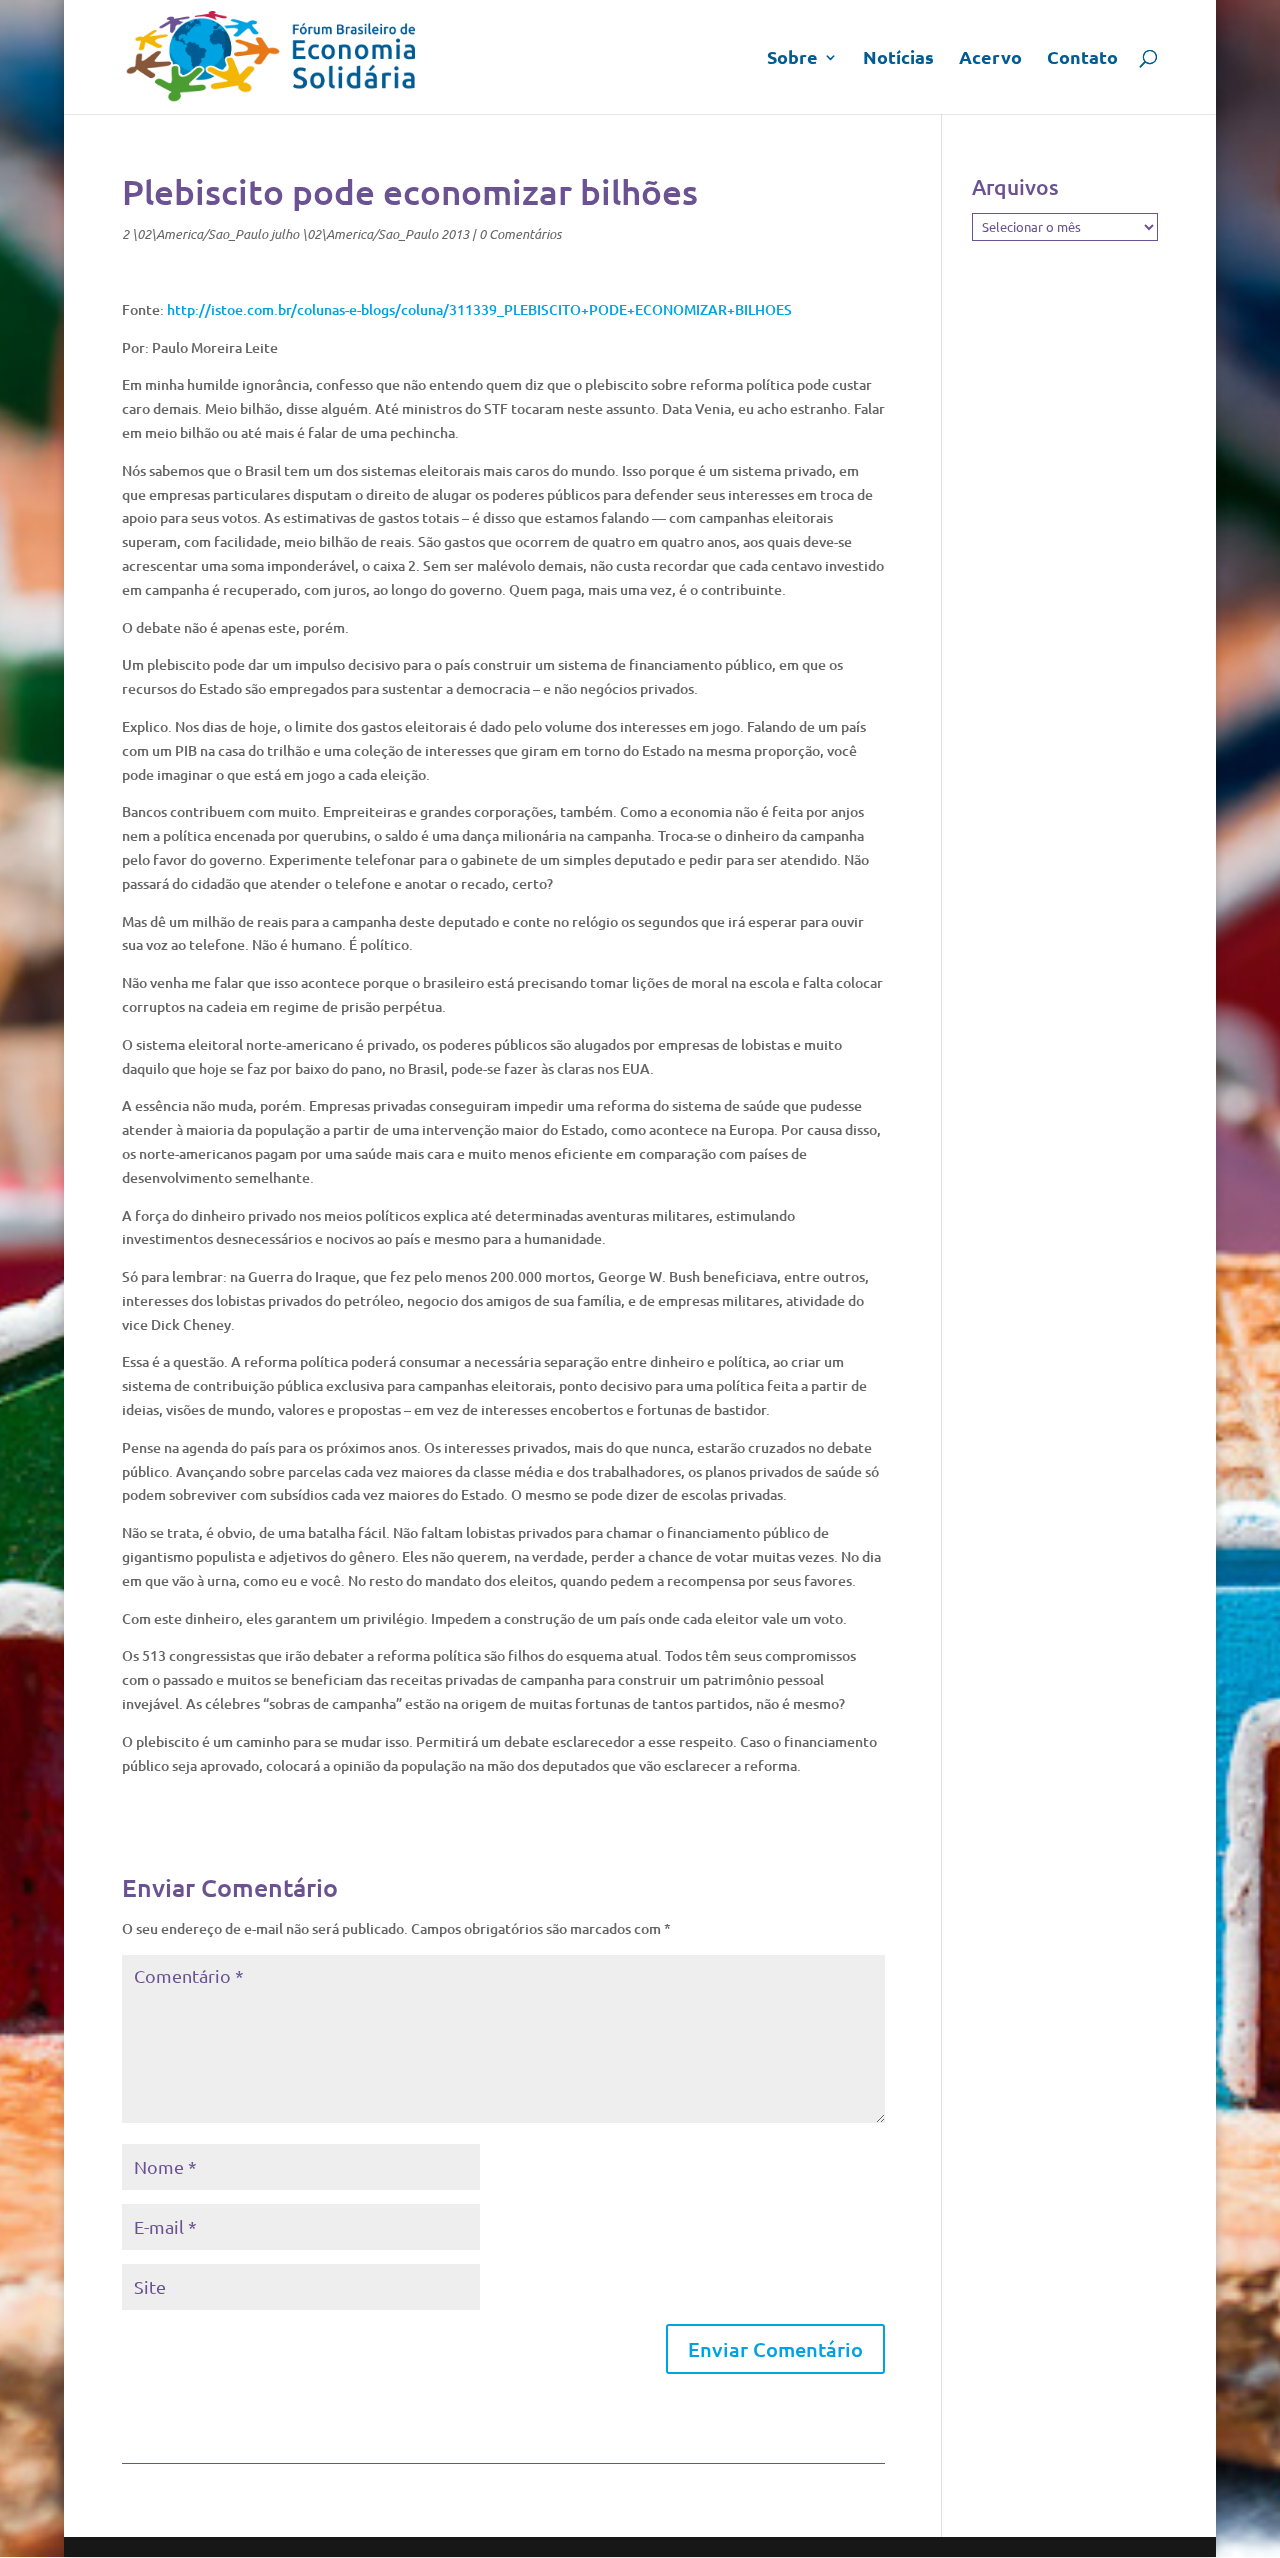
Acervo (990, 59)
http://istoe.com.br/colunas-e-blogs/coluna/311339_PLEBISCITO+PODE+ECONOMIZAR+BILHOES (479, 309)
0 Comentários (520, 234)
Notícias (898, 59)
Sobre (792, 59)
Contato (1082, 59)
